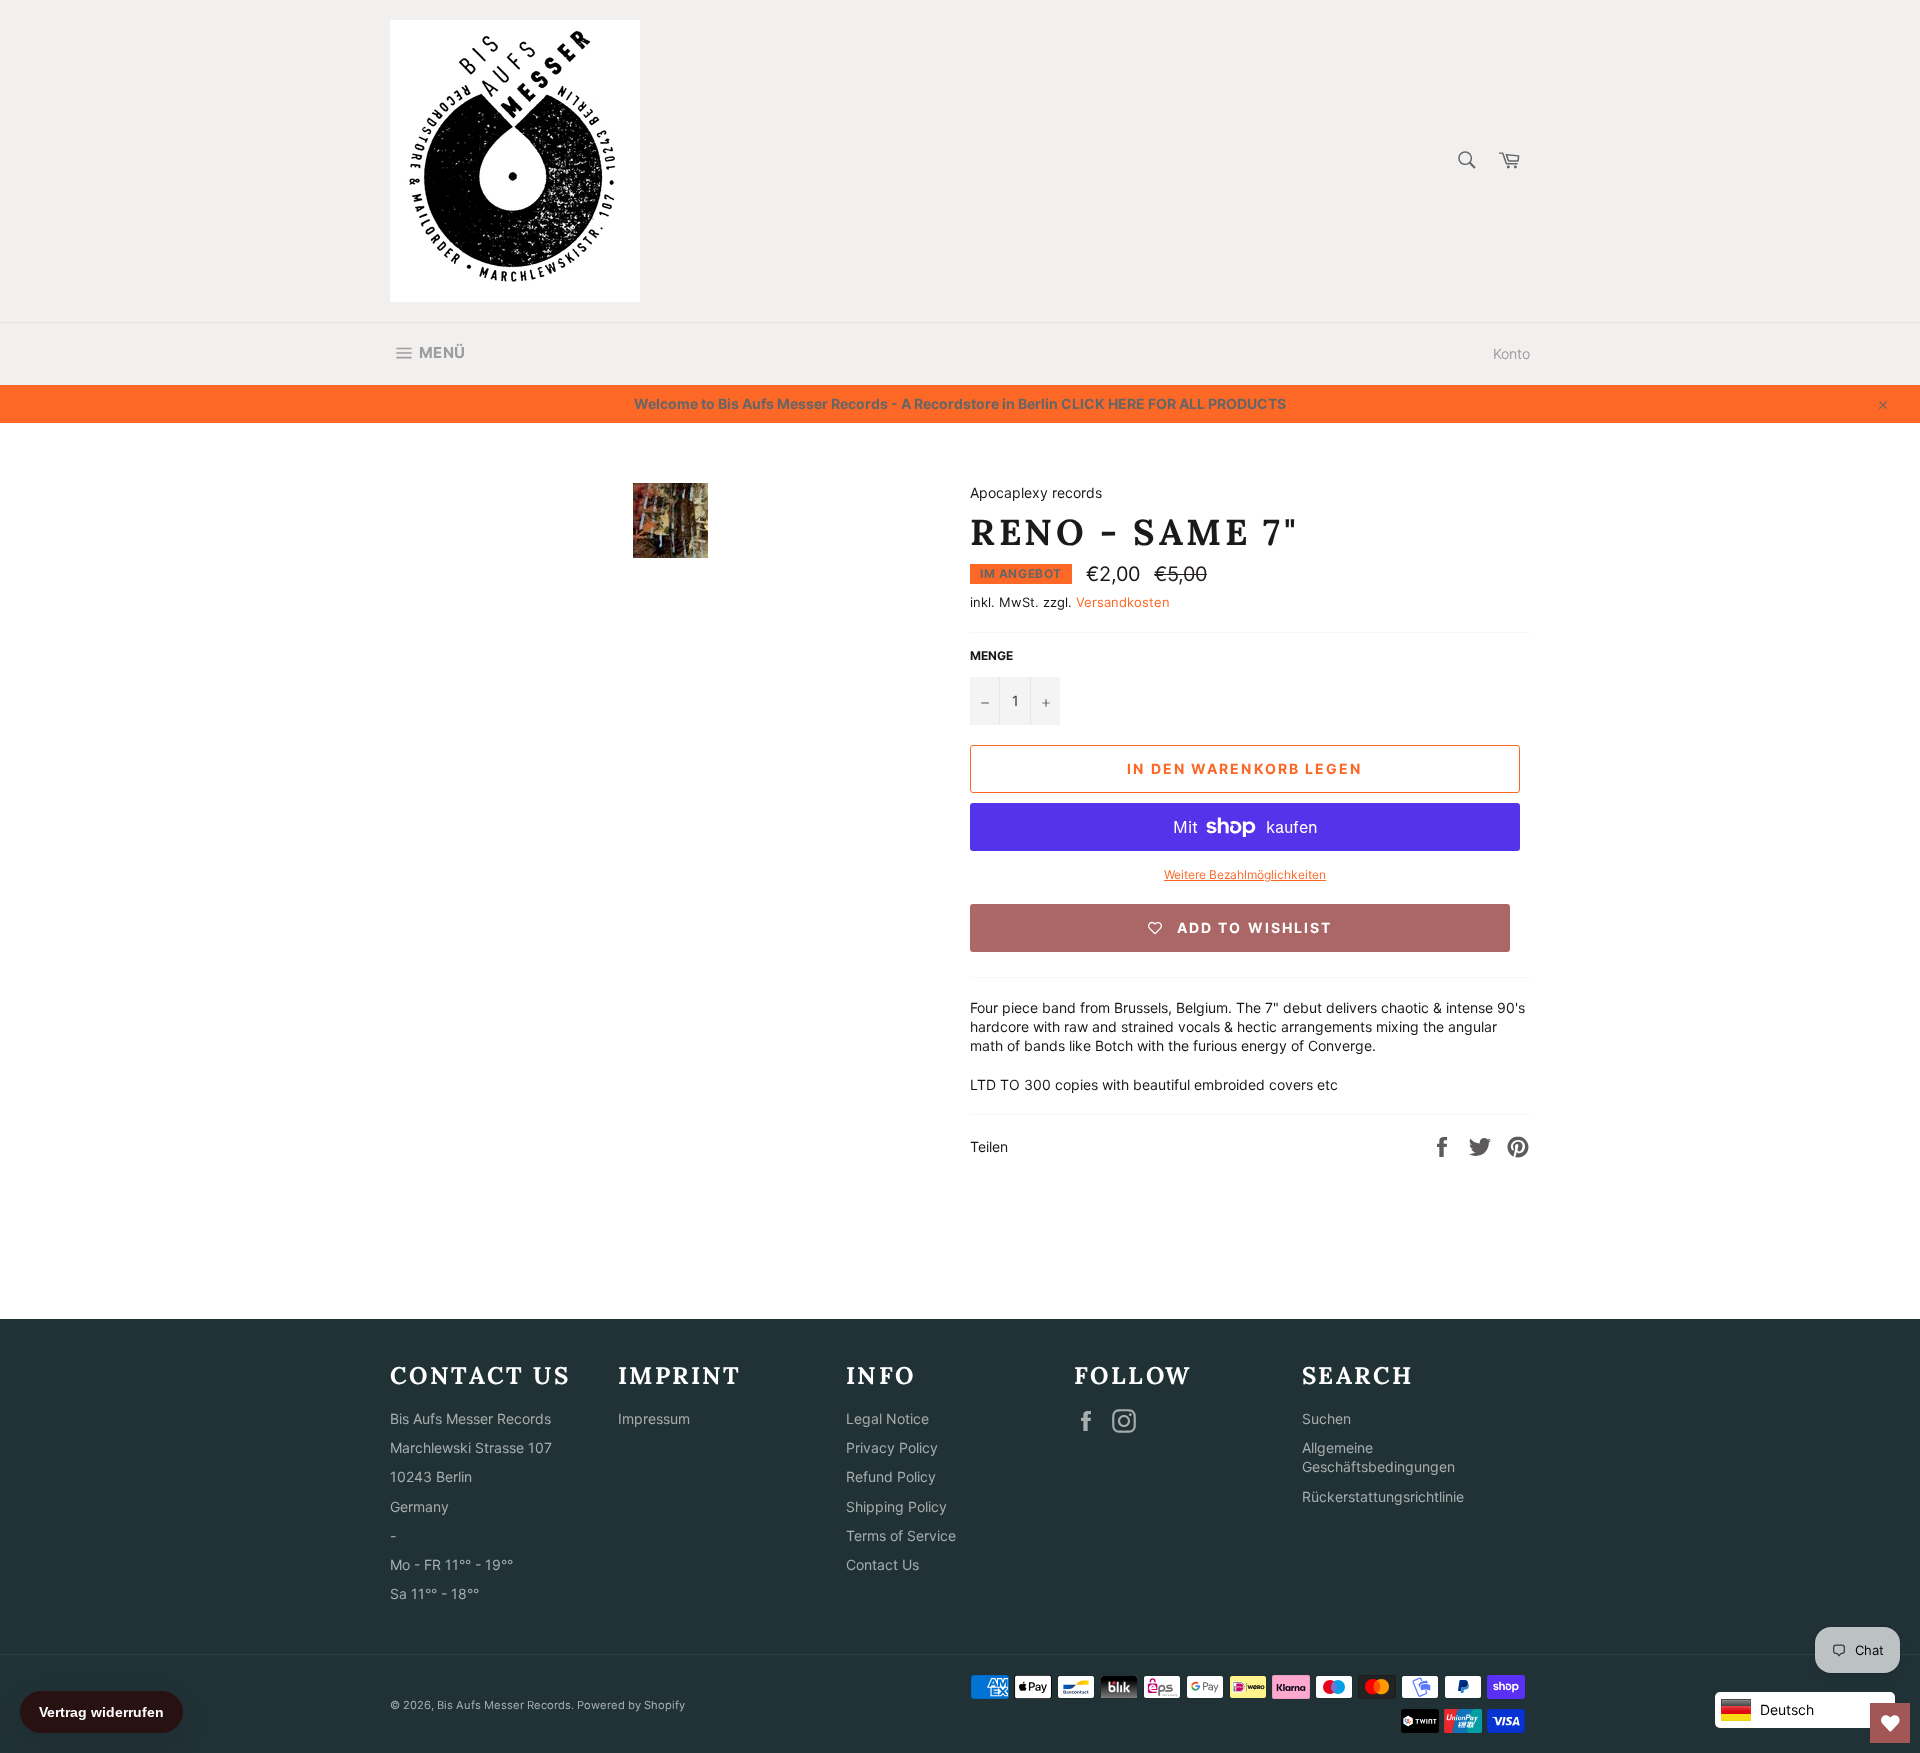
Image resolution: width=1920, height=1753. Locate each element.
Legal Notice (887, 1418)
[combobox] (1465, 161)
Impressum (654, 1418)
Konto (1511, 353)
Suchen (1326, 1418)
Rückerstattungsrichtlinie (1383, 1496)
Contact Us (882, 1564)
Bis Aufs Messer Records (504, 1705)
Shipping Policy (896, 1506)
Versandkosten (1123, 602)
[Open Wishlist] (1890, 1723)
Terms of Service (901, 1535)
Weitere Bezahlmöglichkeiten (1245, 874)
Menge (991, 655)
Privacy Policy (892, 1447)
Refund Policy (891, 1476)
